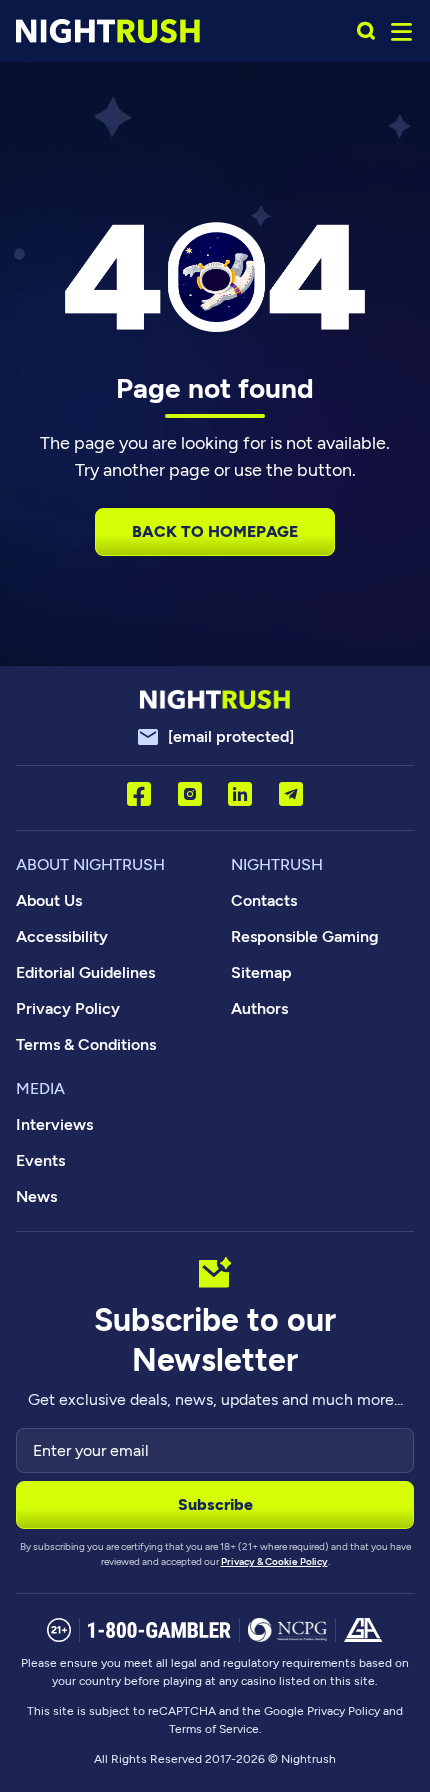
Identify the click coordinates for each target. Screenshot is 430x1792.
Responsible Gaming (305, 936)
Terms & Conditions (86, 1044)
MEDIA (40, 1088)
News (36, 1196)
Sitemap (261, 972)
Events (40, 1160)
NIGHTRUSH (277, 864)
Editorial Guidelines (85, 972)
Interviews (54, 1124)
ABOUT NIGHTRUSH (90, 864)
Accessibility (62, 936)
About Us (49, 900)
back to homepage (215, 531)
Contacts (264, 900)
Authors (259, 1008)
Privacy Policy (68, 1008)
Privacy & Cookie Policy (274, 1561)
